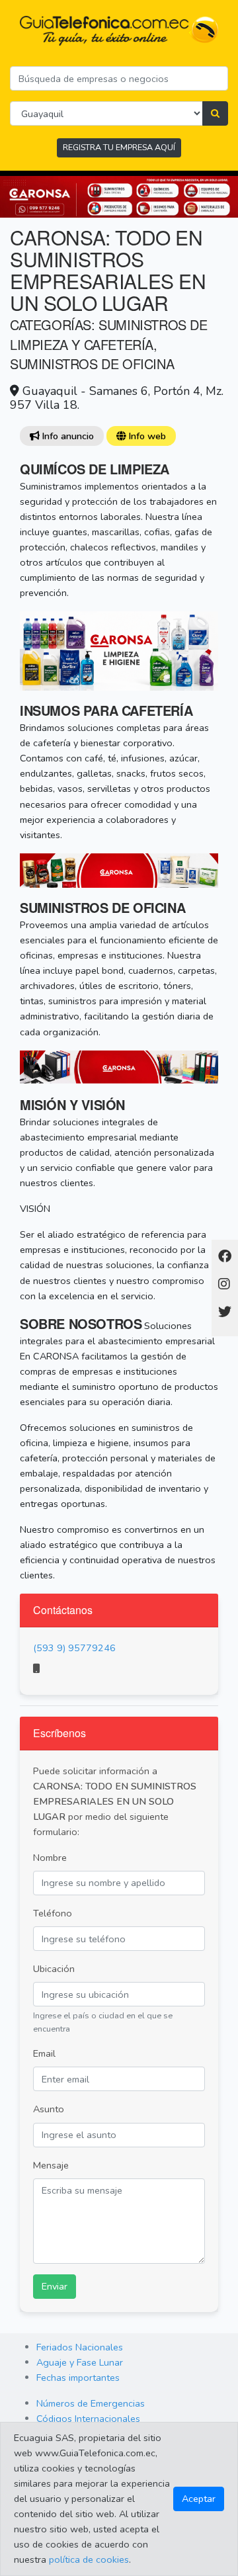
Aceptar (199, 2499)
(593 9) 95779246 (74, 1648)
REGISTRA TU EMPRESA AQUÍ (119, 147)
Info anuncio (66, 436)
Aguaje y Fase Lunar (80, 2362)
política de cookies (89, 2559)
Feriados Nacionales (80, 2347)
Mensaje (51, 2165)
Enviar (55, 2286)
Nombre (50, 1858)
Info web (146, 436)
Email (44, 2053)
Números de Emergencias (91, 2403)
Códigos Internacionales (88, 2419)
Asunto (49, 2109)
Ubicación (54, 1969)
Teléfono (53, 1913)
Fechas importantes (78, 2378)
